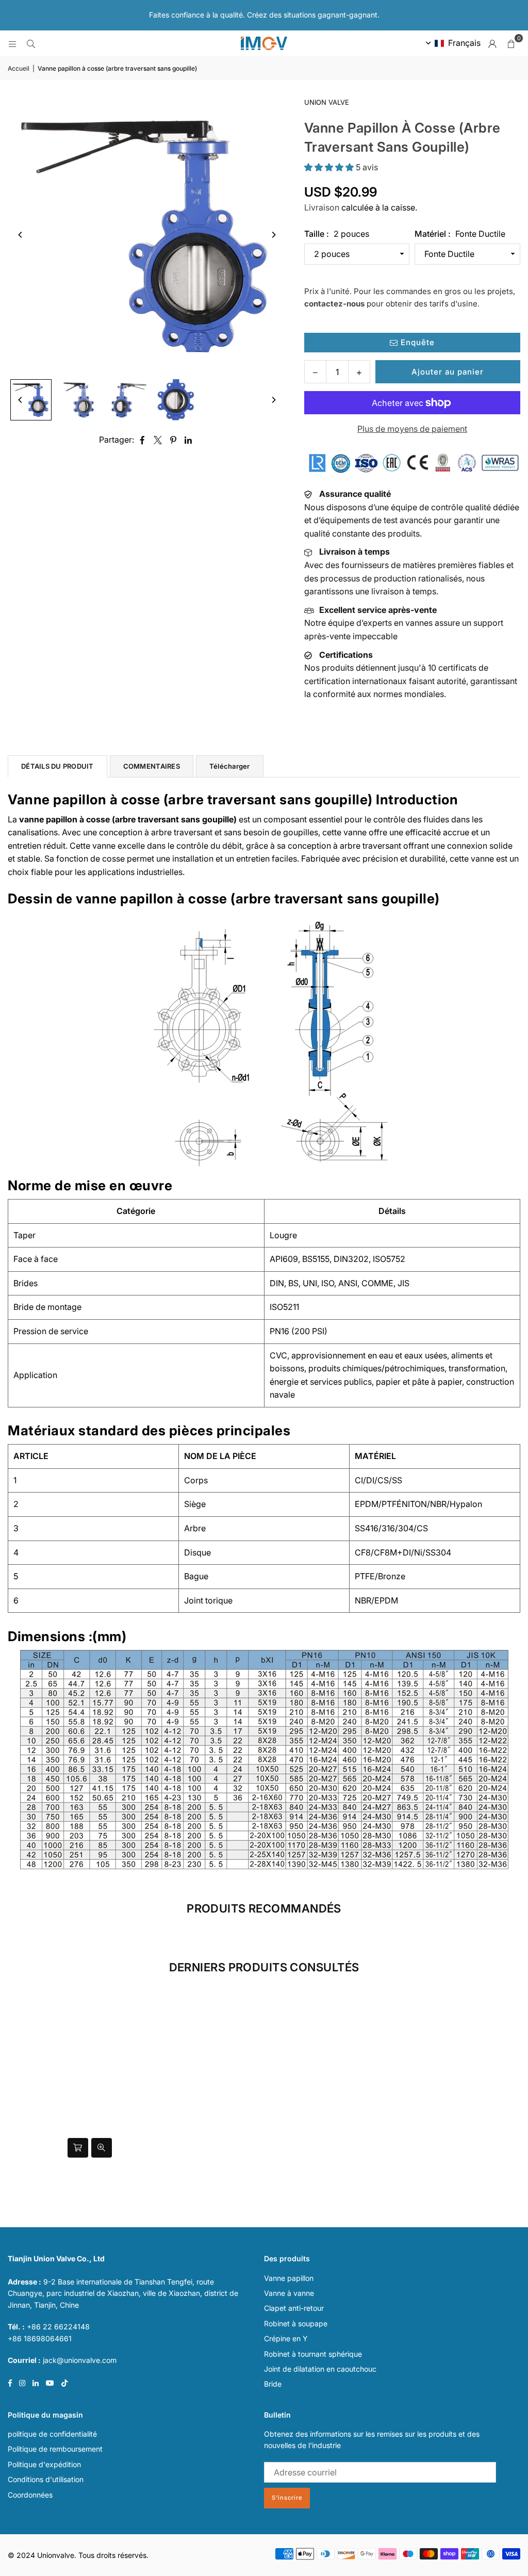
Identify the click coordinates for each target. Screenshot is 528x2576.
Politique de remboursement (55, 2449)
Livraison (322, 207)
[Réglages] (492, 43)
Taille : (337, 234)
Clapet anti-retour (294, 2308)
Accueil (19, 68)
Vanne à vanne (289, 2293)
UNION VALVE (327, 102)
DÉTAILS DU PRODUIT (57, 766)
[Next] (273, 235)
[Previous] (21, 235)
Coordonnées (30, 2495)
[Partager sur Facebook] (143, 440)
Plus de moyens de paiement (412, 429)
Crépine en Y (286, 2338)
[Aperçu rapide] (102, 2148)
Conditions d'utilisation (46, 2479)
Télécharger (230, 766)
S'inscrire (287, 2498)
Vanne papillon (289, 2278)
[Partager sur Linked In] (188, 440)
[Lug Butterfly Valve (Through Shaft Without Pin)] (31, 400)
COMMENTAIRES (152, 766)
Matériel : (460, 234)
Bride (273, 2384)
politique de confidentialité (52, 2434)
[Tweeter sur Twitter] (158, 440)
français (464, 43)
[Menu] (12, 43)
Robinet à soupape (296, 2323)
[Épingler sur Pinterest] (174, 440)
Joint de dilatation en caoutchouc (320, 2369)
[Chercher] (31, 43)
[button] (511, 43)
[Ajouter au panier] (78, 2148)
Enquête (416, 342)
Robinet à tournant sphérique (313, 2354)
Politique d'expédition (44, 2464)
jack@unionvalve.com (80, 2360)
